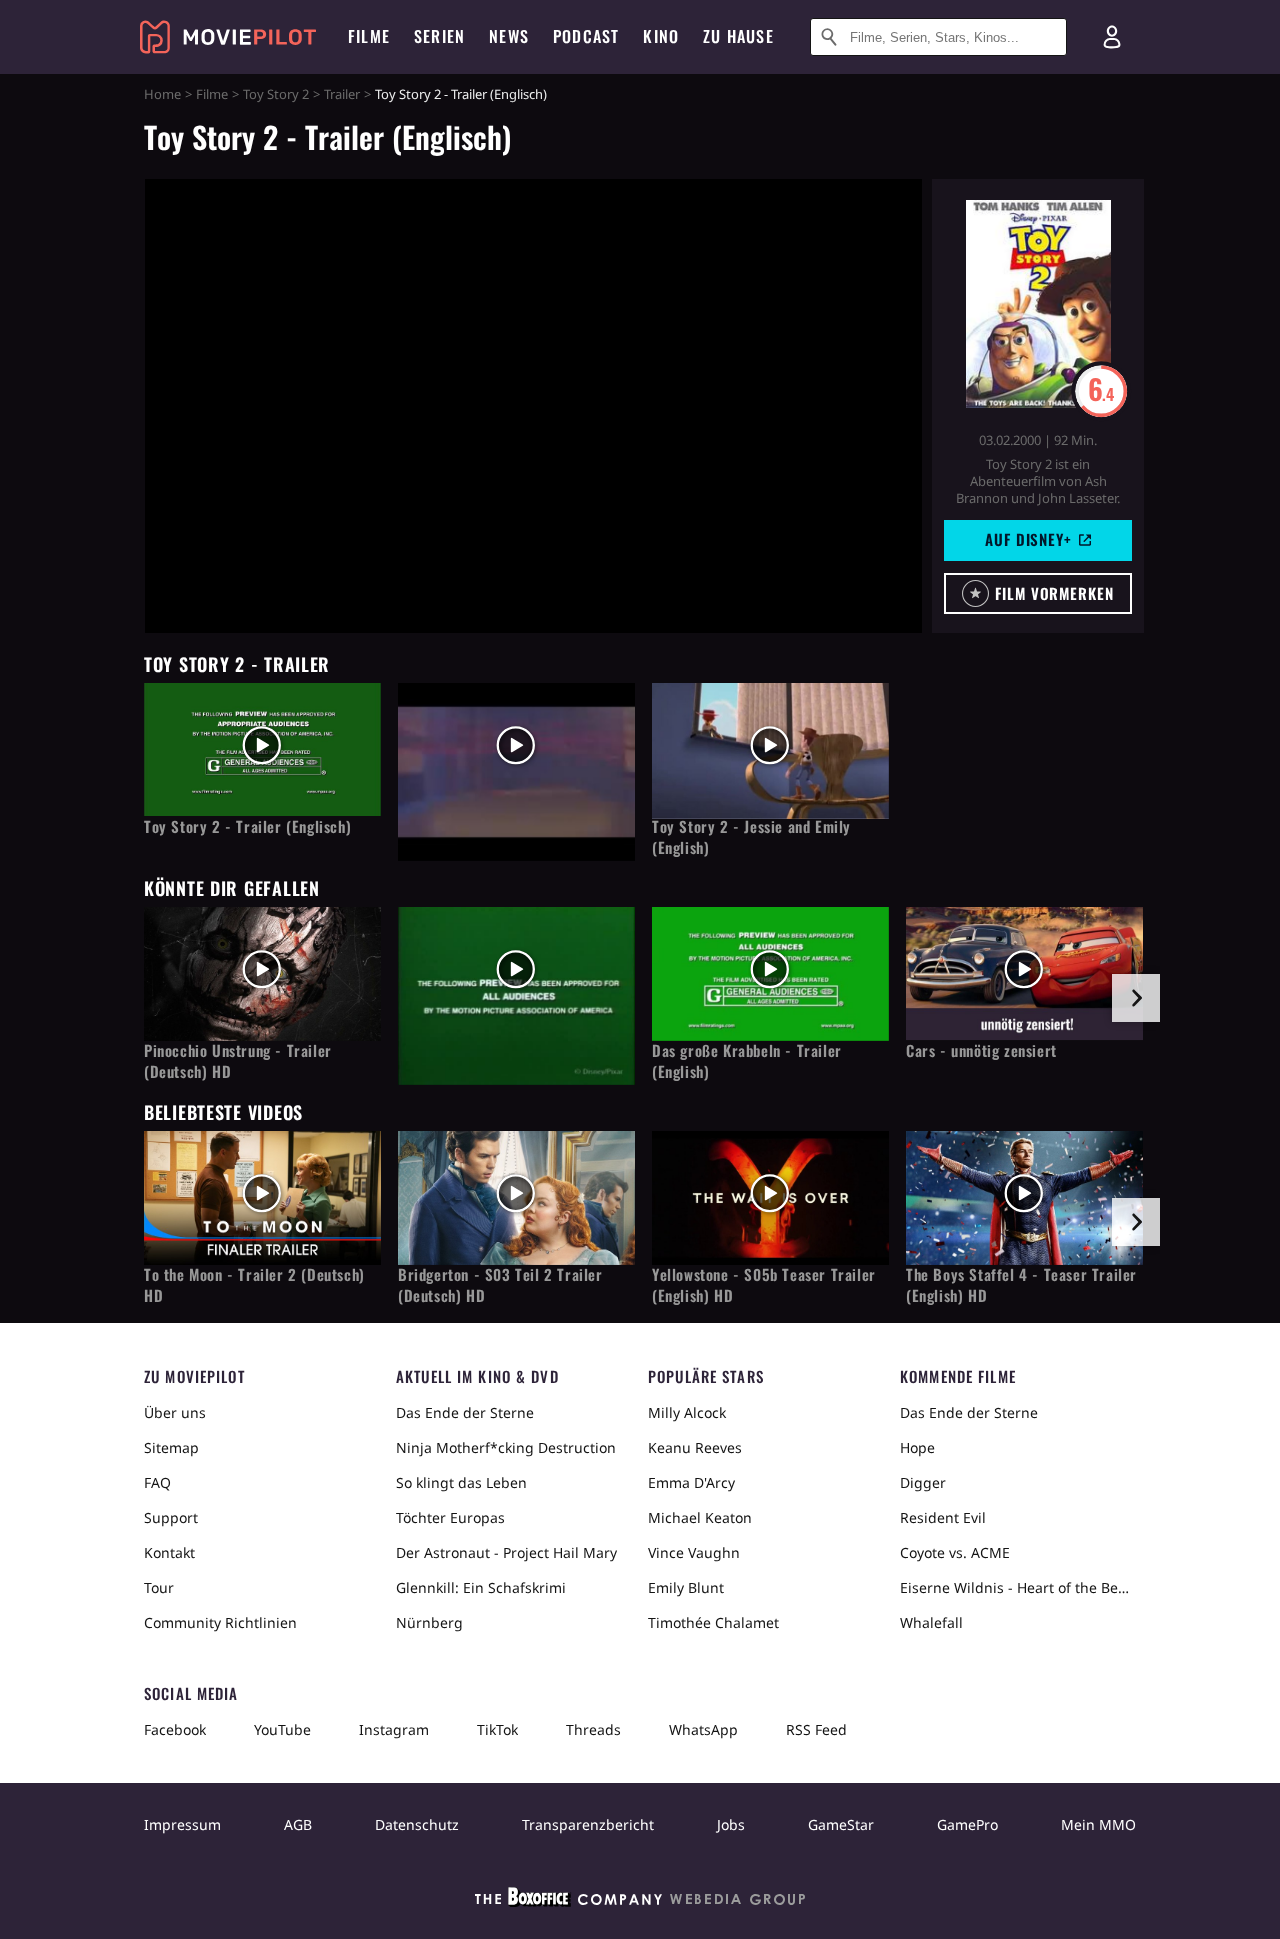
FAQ (157, 1482)
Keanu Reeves (695, 1447)
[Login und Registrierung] (1112, 37)
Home (162, 94)
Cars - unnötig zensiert (981, 1050)
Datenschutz (417, 1824)
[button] (1038, 593)
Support (171, 1517)
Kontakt (169, 1552)
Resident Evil (943, 1517)
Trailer (342, 94)
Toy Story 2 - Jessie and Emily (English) (751, 837)
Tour (159, 1587)
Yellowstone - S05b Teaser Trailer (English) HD (764, 1285)
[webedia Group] (640, 1901)
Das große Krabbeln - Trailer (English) (747, 1061)
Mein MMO (1098, 1824)
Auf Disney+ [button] (1028, 539)
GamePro (967, 1824)
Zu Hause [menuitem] (738, 36)
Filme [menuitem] (369, 36)
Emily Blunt (686, 1587)
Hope (917, 1447)
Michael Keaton (700, 1517)
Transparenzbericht (588, 1824)
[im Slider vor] (1136, 998)
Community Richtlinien (220, 1622)
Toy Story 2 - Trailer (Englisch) (247, 826)
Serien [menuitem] (439, 36)
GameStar (841, 1824)
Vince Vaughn (694, 1552)
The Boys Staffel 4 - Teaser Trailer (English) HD (1021, 1285)
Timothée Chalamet (713, 1622)
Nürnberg (429, 1622)
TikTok (497, 1729)
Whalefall (931, 1622)
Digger (923, 1482)
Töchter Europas (450, 1517)
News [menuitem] (509, 36)
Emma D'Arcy (691, 1482)
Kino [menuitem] (661, 36)
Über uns (175, 1412)
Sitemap (171, 1447)
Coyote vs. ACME (955, 1552)
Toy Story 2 (276, 94)
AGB (298, 1824)
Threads (593, 1729)
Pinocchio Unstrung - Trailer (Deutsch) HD (238, 1061)
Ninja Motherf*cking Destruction (506, 1447)
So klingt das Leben (461, 1482)
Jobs (731, 1824)
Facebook (175, 1729)
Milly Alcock (687, 1412)
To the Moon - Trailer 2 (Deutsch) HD (254, 1285)
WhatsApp (703, 1729)
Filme (212, 94)
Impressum (182, 1824)
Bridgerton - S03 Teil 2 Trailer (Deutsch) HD (500, 1285)
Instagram (394, 1729)
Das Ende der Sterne (465, 1412)
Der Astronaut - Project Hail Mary (506, 1552)
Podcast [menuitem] (586, 36)
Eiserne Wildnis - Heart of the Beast (1018, 1587)
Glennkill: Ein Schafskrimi (481, 1587)
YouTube (282, 1729)
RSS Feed (816, 1729)
